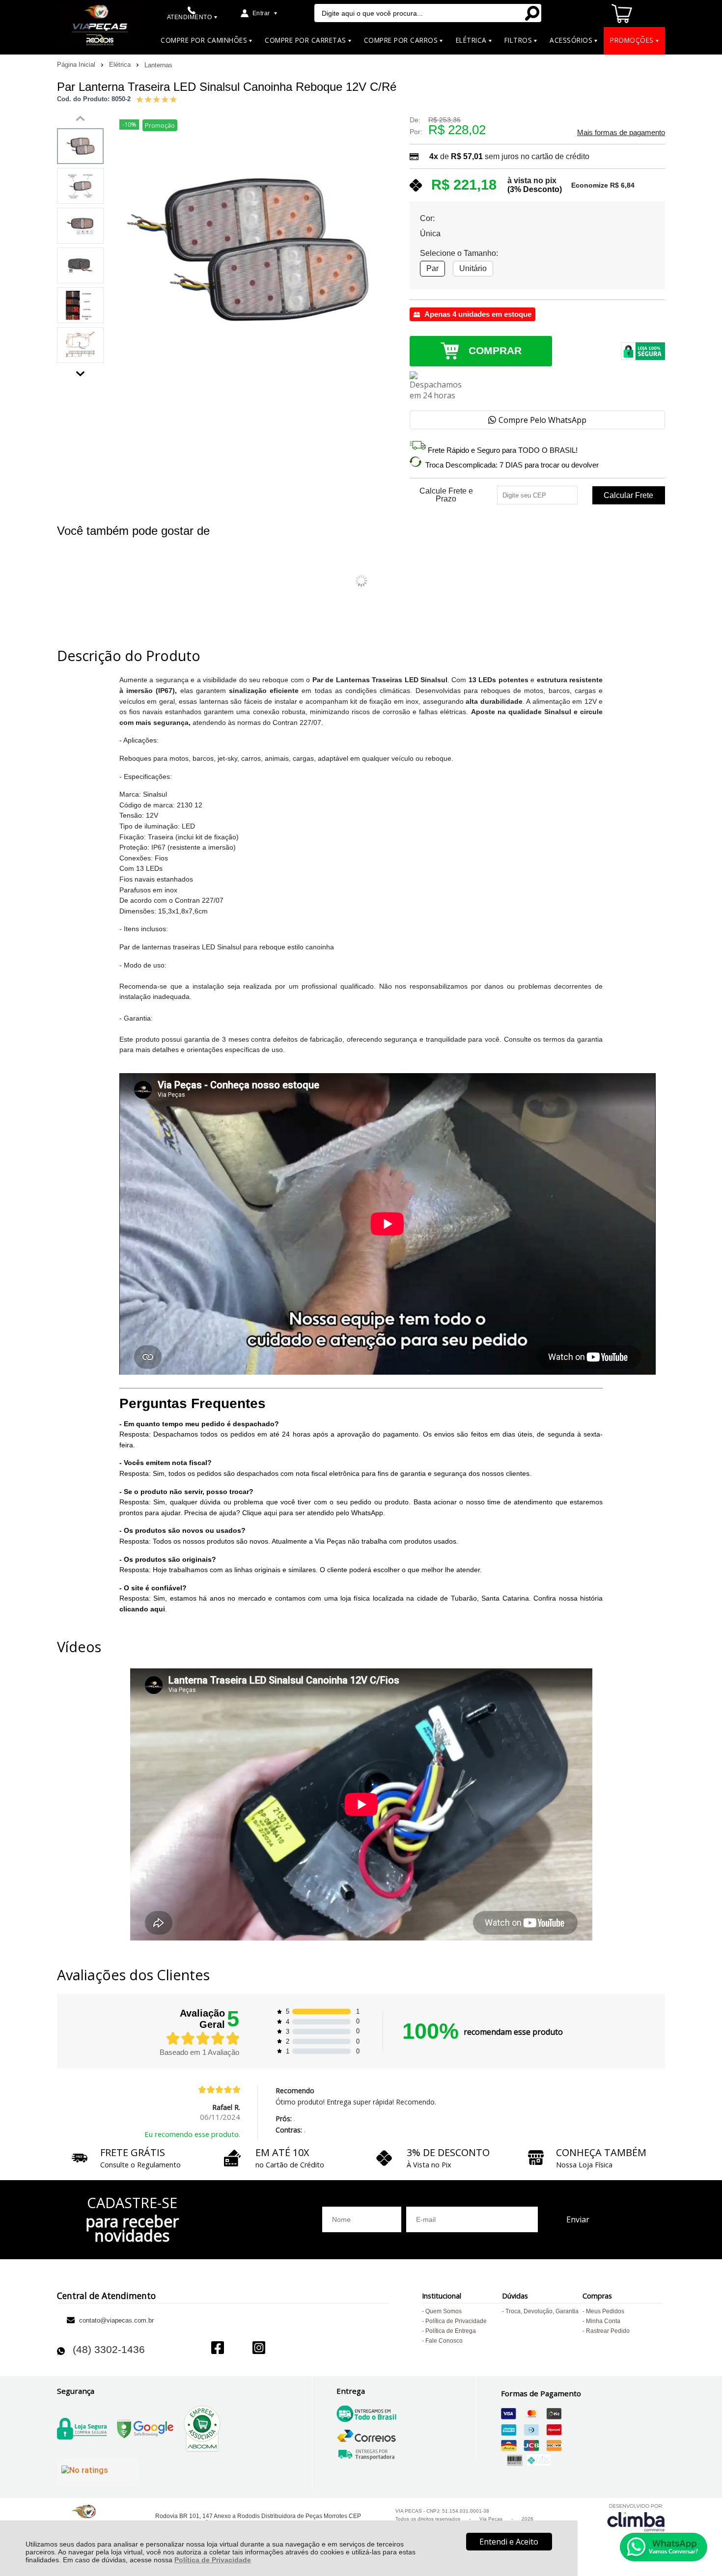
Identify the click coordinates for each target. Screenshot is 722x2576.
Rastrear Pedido (608, 2331)
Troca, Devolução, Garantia (542, 2311)
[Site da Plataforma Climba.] (636, 2517)
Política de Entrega (451, 2331)
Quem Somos (444, 2311)
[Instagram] (259, 2349)
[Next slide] (81, 371)
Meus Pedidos (605, 2311)
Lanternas (158, 65)
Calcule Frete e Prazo (446, 495)
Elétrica (121, 65)
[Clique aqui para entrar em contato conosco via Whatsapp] (664, 2547)
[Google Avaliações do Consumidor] (97, 2472)
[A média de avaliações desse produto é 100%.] (157, 98)
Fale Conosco (444, 2341)
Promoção (160, 125)
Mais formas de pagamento (621, 133)
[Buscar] (532, 13)
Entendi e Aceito (509, 2542)
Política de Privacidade (213, 2560)
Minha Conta (603, 2321)
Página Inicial (77, 65)
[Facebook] (218, 2349)
